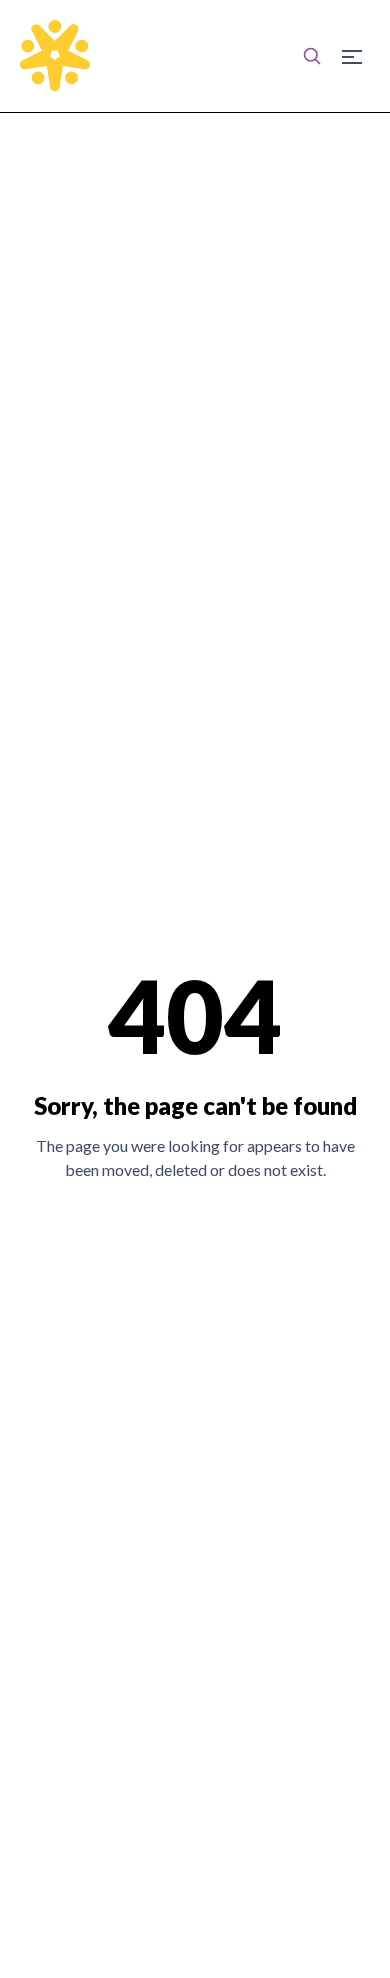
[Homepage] (55, 56)
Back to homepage (195, 1238)
